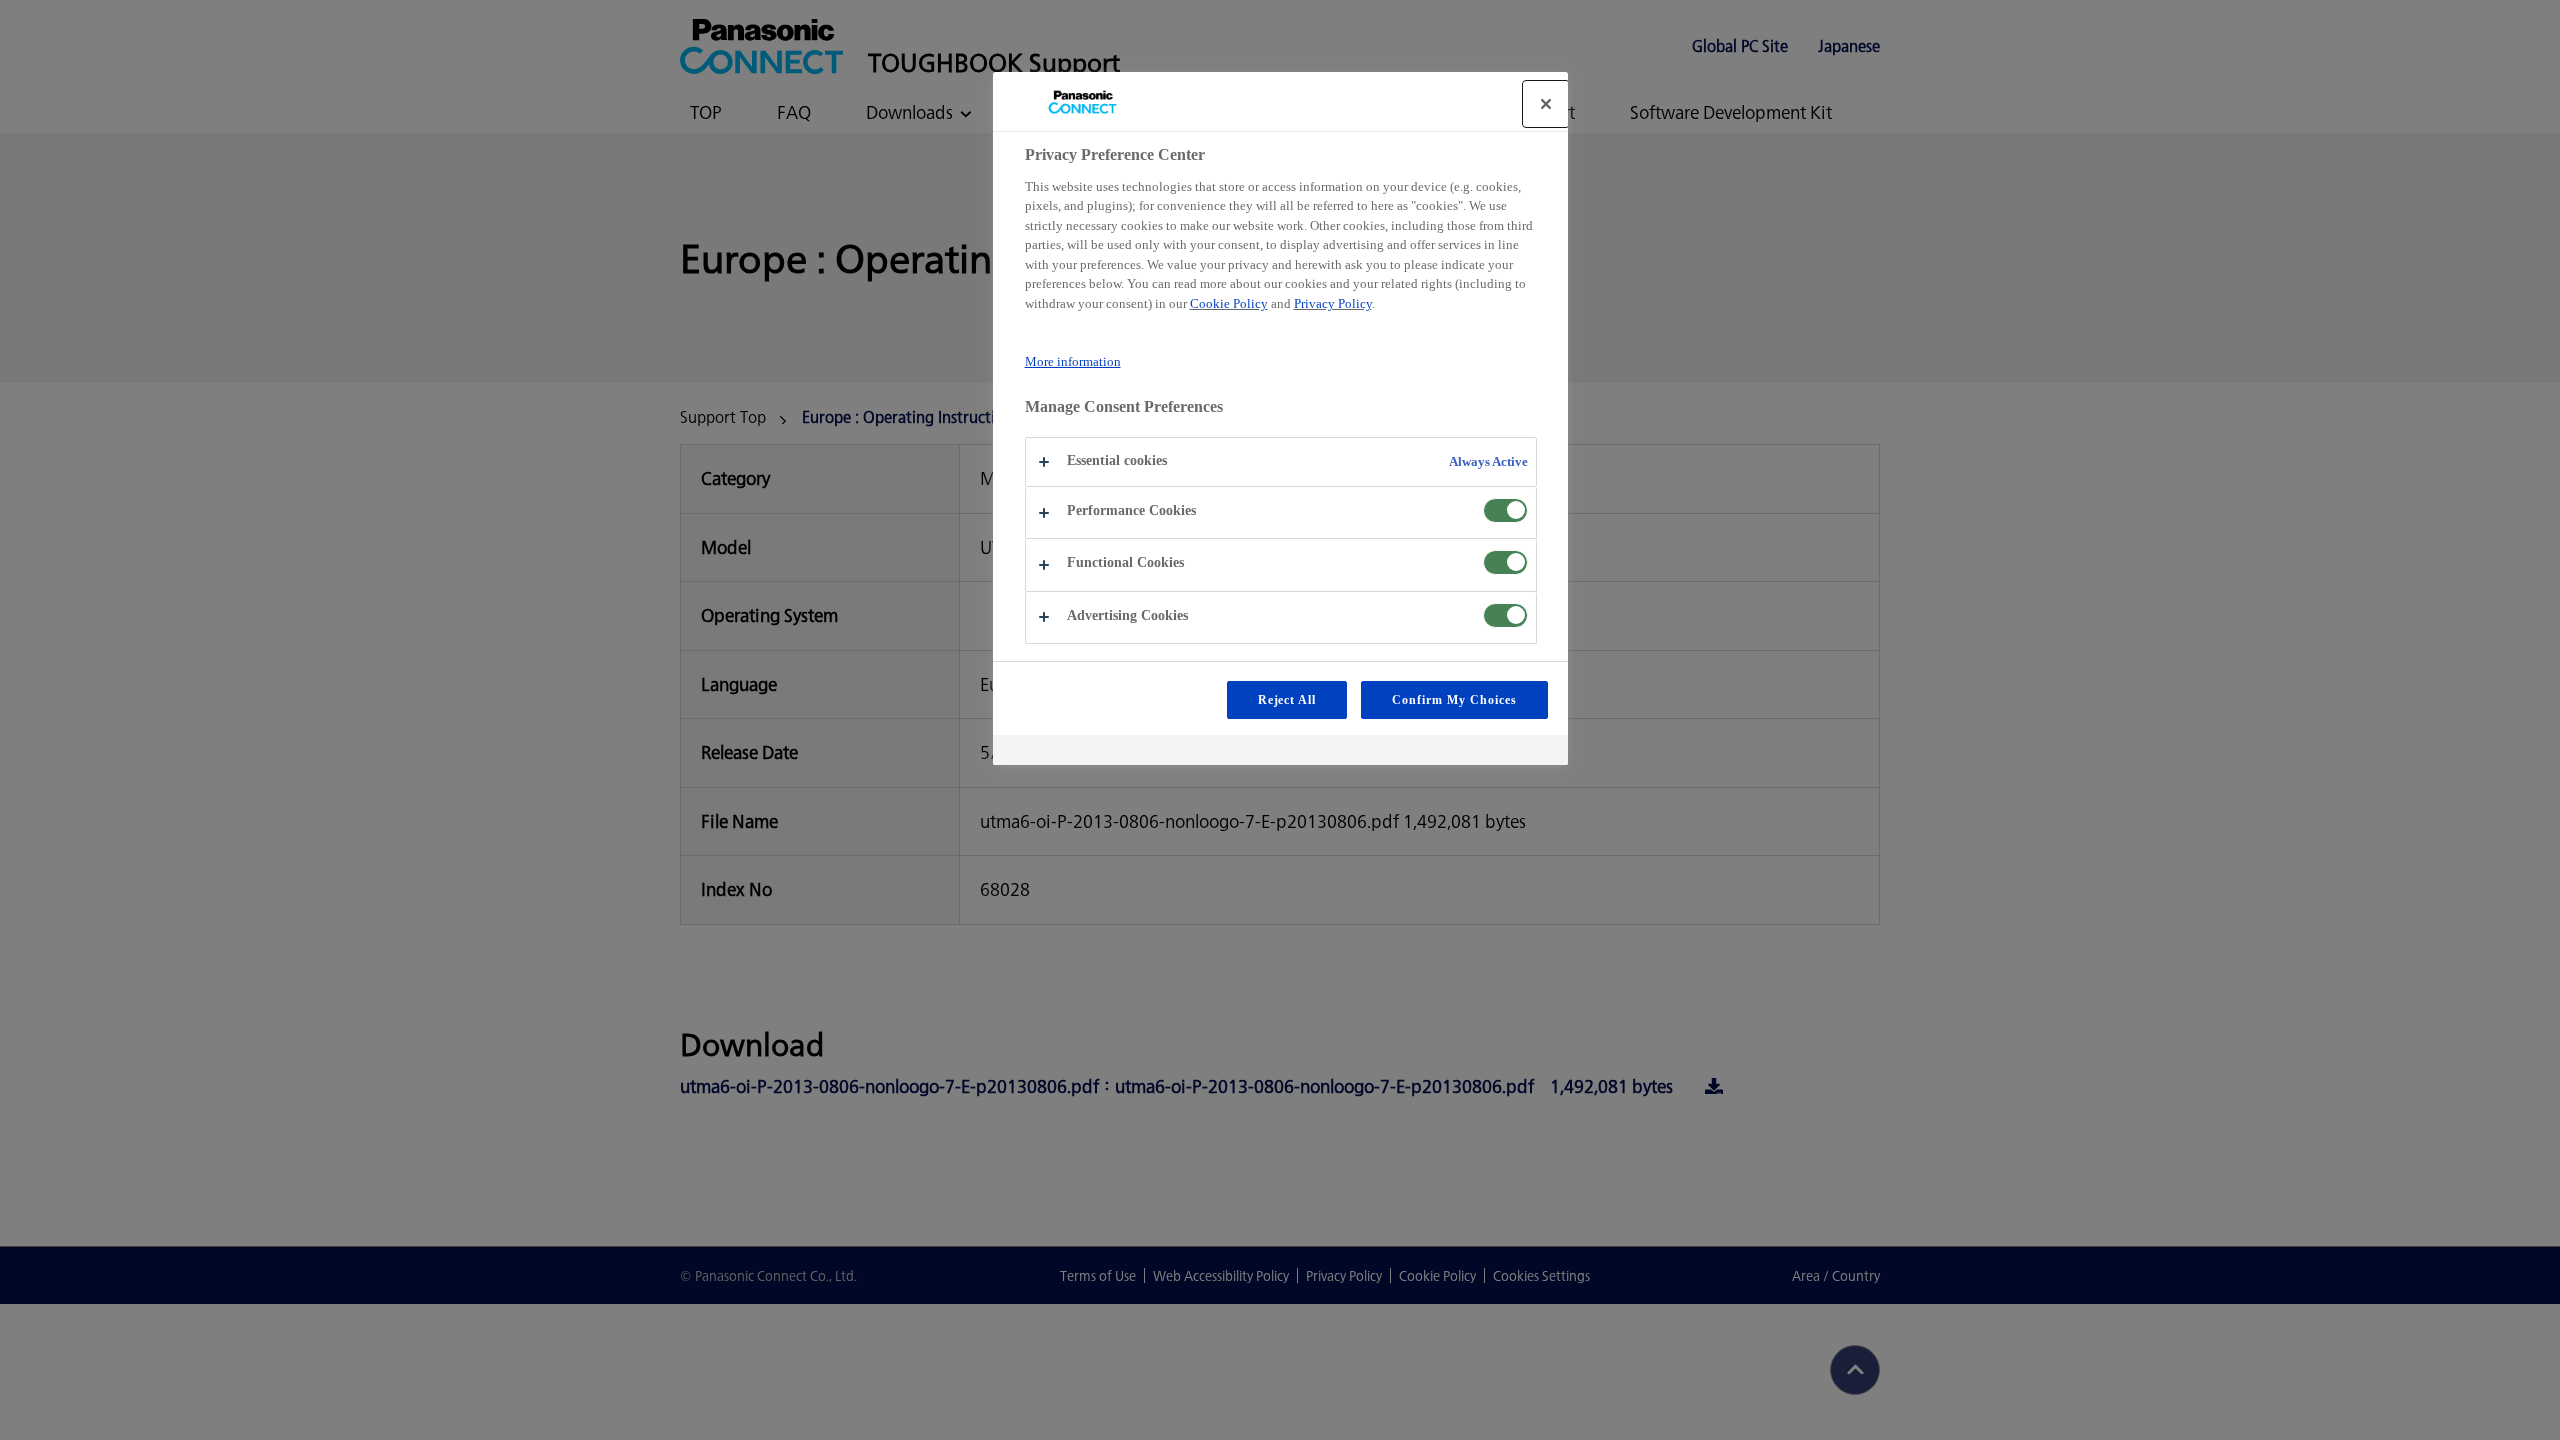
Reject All (1287, 700)
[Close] (1546, 104)
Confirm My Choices (1454, 700)
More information (1073, 361)
